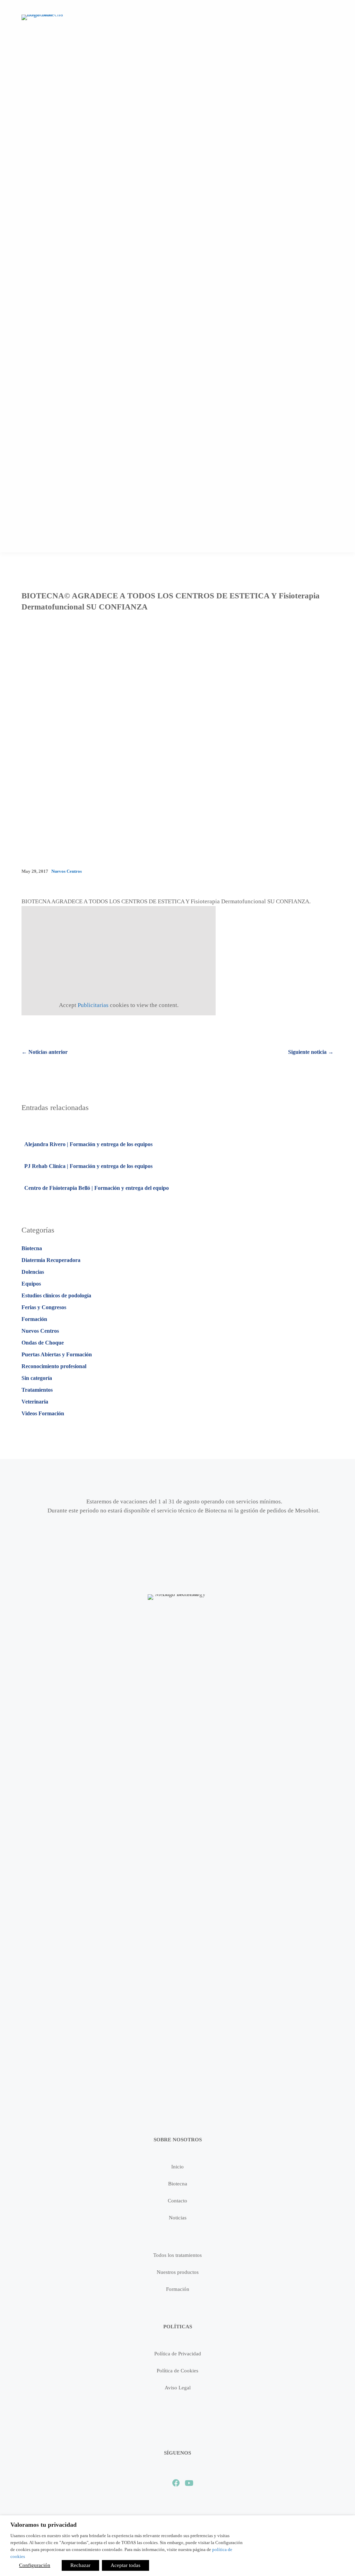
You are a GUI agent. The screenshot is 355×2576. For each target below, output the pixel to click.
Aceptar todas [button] (125, 2565)
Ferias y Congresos (44, 1307)
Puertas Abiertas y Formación (57, 1354)
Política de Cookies (177, 2371)
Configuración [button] (35, 2565)
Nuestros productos (178, 2272)
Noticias (178, 2218)
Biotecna (32, 1248)
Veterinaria (35, 1402)
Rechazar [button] (80, 2565)
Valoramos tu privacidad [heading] (44, 2525)
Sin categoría (37, 1378)
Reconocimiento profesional (54, 1366)
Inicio (177, 2167)
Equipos (31, 1284)
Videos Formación (43, 1413)
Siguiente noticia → (311, 1052)
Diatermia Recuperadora (51, 1260)
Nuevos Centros (67, 871)
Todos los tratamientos (177, 2255)
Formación (34, 1319)
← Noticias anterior (45, 1052)
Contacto (177, 2201)
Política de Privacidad (178, 2354)
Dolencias (33, 1272)
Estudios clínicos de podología (56, 1295)
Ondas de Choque (43, 1343)
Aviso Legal (178, 2388)
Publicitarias (93, 1005)
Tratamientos (37, 1390)
